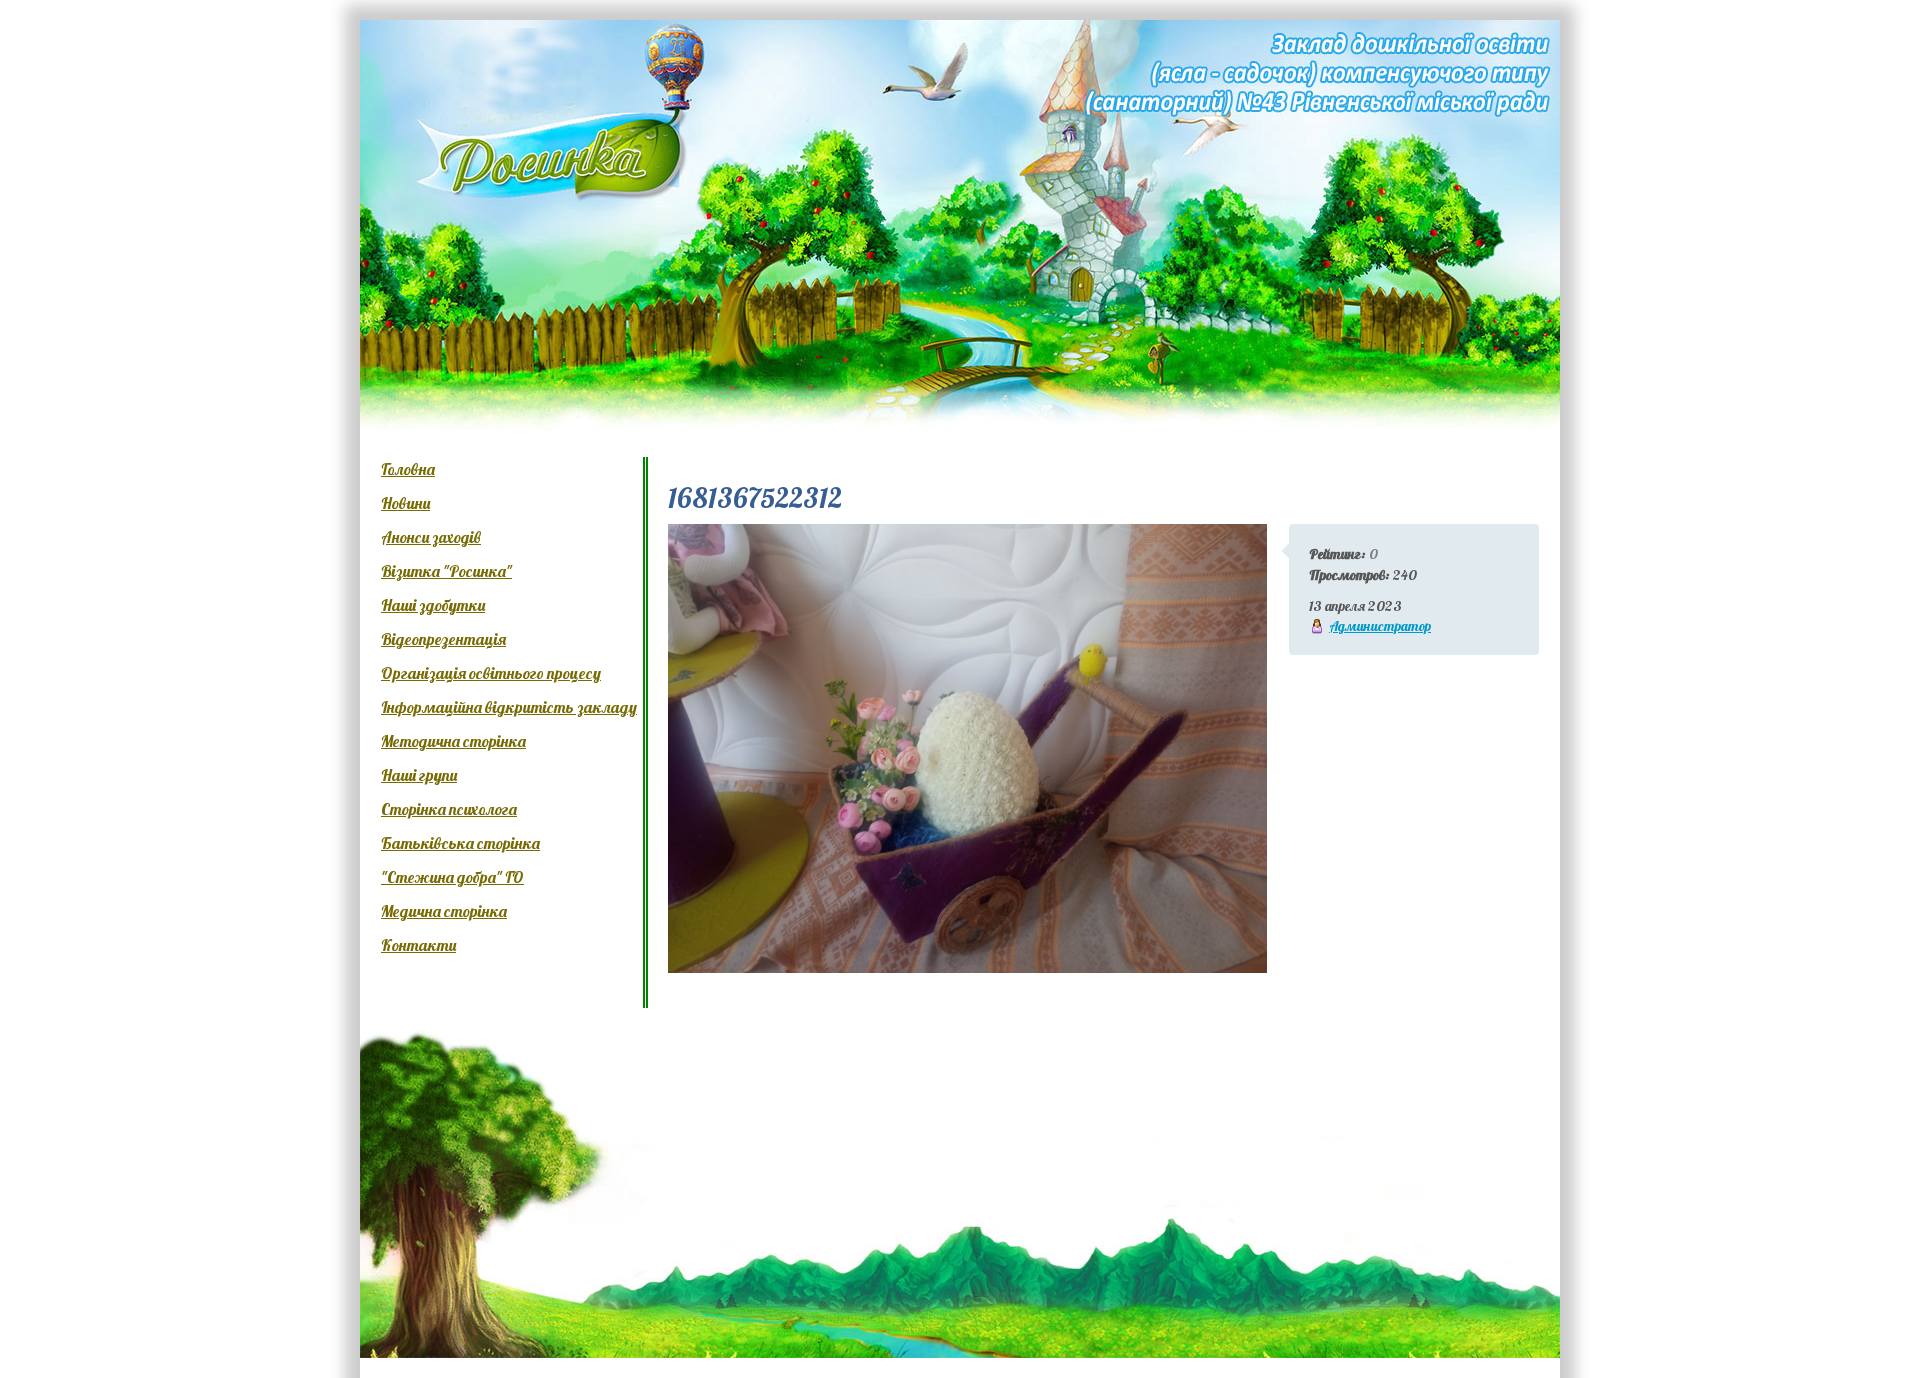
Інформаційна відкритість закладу (509, 707)
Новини (405, 503)
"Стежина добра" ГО (452, 877)
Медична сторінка (444, 911)
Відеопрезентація (443, 639)
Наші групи (419, 775)
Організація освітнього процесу (491, 673)
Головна (408, 469)
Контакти (418, 945)
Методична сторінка (453, 741)
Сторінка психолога (449, 809)
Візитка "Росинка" (446, 571)
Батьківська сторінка (460, 843)
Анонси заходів (431, 537)
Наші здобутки (433, 605)
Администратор (1380, 626)
